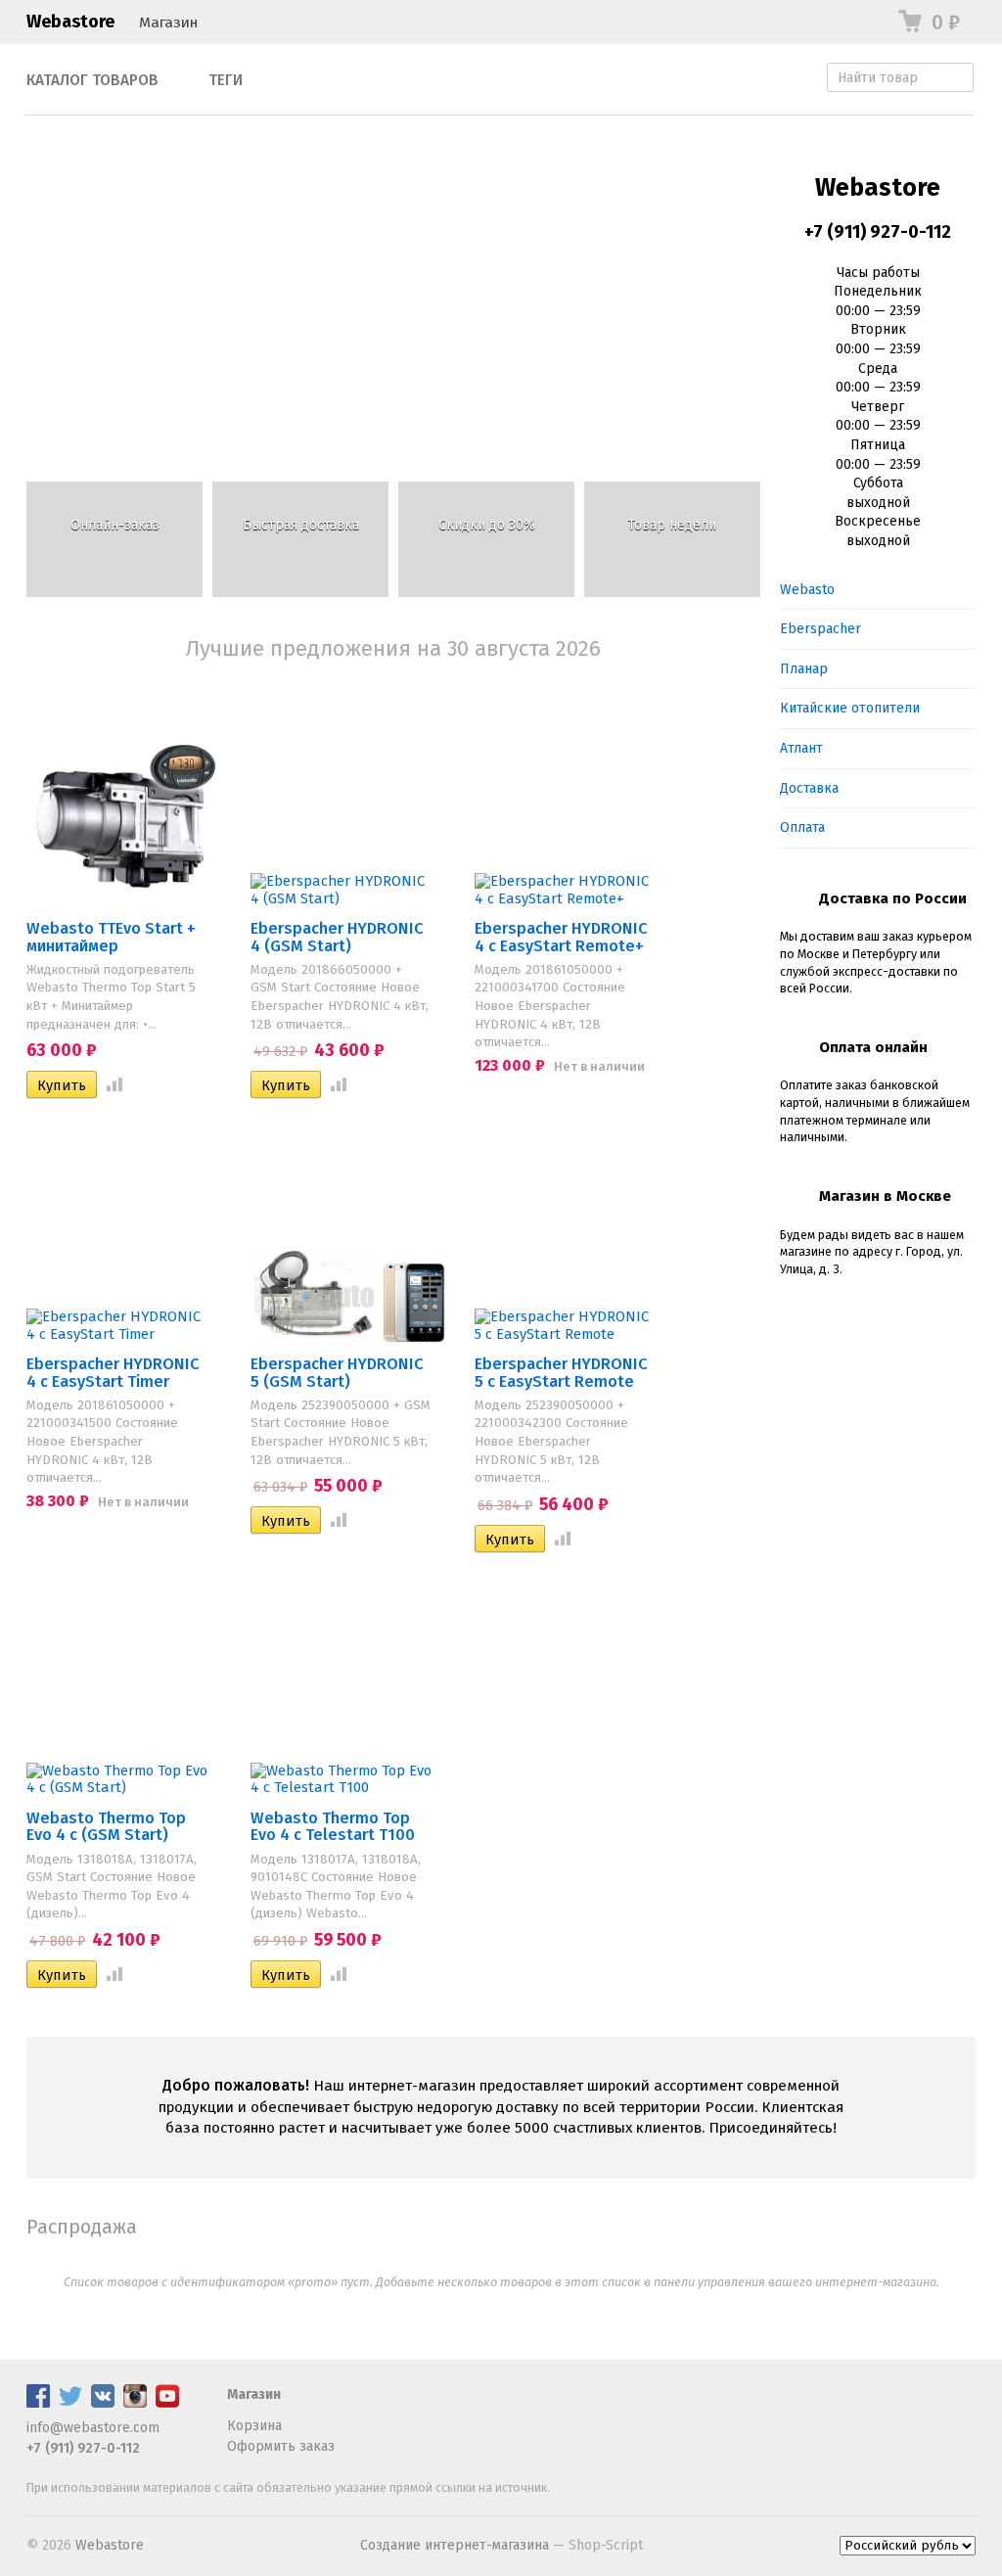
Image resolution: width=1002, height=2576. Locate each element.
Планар (804, 669)
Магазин (168, 23)
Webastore (70, 22)
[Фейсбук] (38, 2403)
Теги (226, 80)
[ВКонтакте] (103, 2403)
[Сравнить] (111, 1085)
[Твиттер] (70, 2403)
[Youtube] (167, 2403)
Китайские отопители (850, 708)
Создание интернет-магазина (455, 2545)
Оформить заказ (281, 2446)
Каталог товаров (92, 80)
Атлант (801, 748)
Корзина (254, 2426)
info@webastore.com (93, 2428)
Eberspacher (820, 629)
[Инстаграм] (135, 2403)
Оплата (802, 828)
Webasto (807, 590)
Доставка (809, 788)
